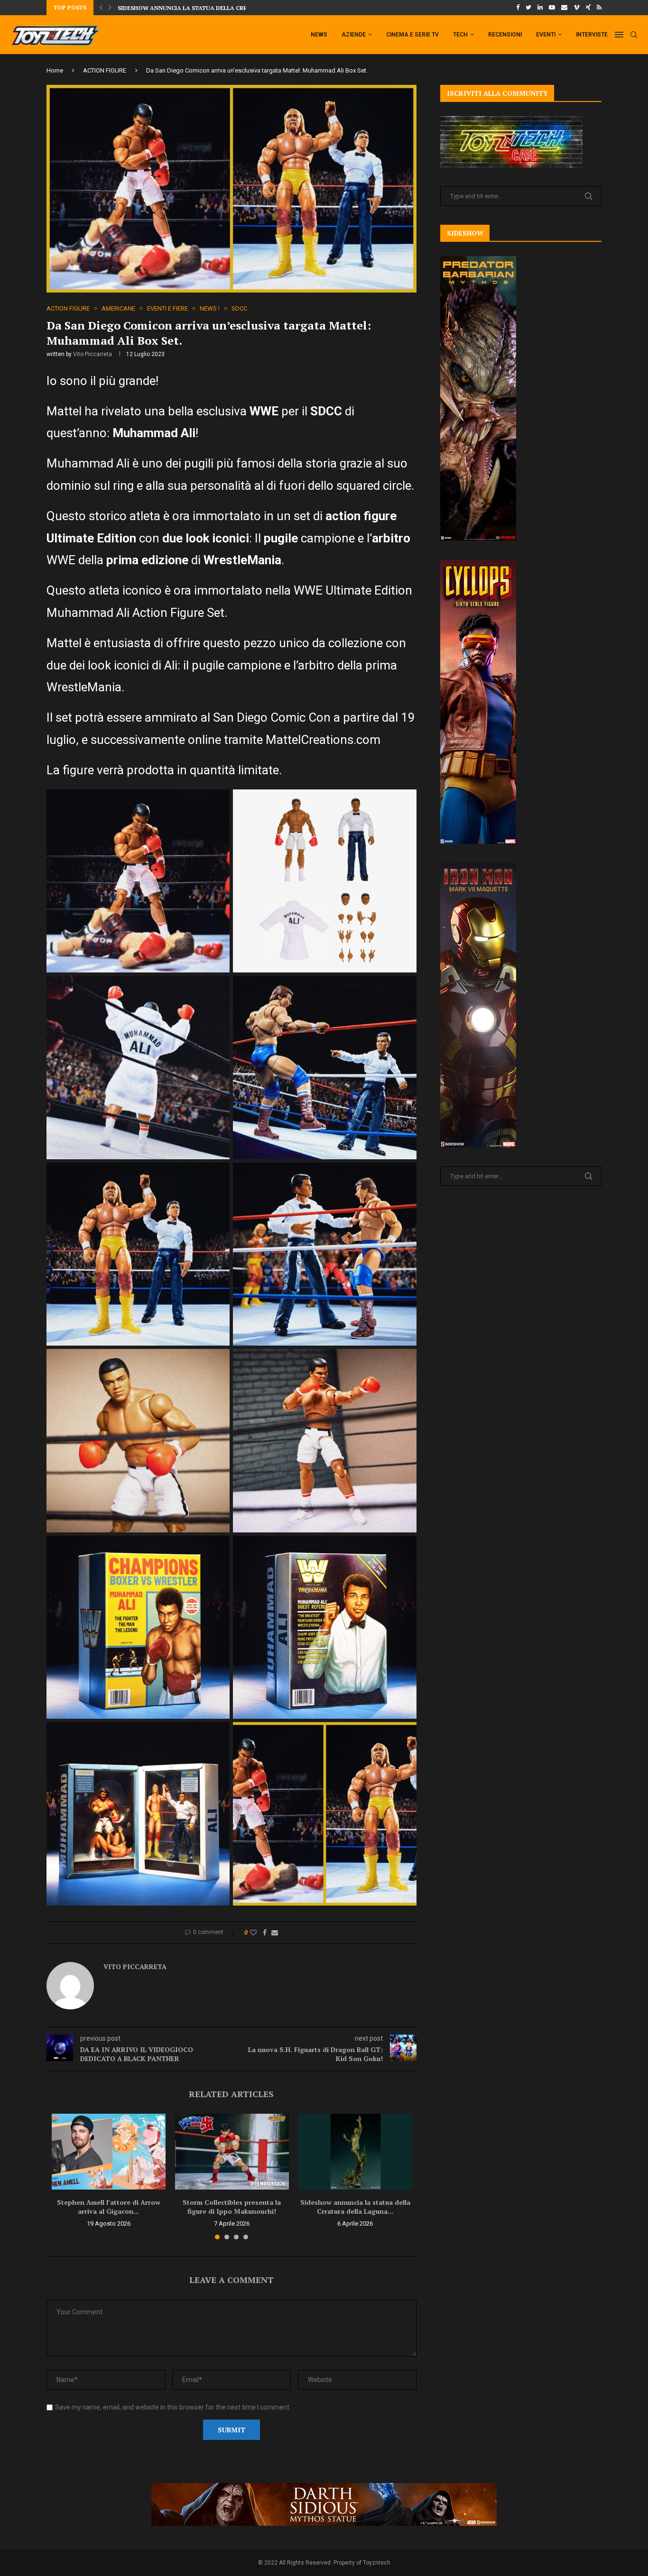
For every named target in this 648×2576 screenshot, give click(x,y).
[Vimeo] (577, 8)
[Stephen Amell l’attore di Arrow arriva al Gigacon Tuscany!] (109, 2152)
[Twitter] (528, 8)
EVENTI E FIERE (167, 308)
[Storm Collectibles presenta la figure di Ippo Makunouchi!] (232, 2152)
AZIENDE (354, 35)
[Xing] (588, 8)
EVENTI (546, 35)
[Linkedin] (540, 8)
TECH (460, 35)
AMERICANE (118, 308)
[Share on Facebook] (265, 1933)
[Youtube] (552, 8)
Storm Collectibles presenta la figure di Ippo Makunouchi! (232, 2207)
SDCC (239, 308)
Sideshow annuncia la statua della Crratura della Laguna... (355, 2207)
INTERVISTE (592, 35)
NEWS (319, 35)
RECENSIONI (505, 35)
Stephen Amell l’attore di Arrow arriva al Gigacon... (109, 2207)
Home (55, 70)
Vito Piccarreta (93, 354)
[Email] (564, 8)
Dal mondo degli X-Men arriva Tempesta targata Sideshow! (214, 8)
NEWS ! (210, 308)
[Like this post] (253, 1933)
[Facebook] (518, 8)
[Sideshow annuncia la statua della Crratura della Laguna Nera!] (355, 2152)
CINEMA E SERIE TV (412, 35)
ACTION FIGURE (105, 70)
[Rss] (599, 8)
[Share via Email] (275, 1933)
